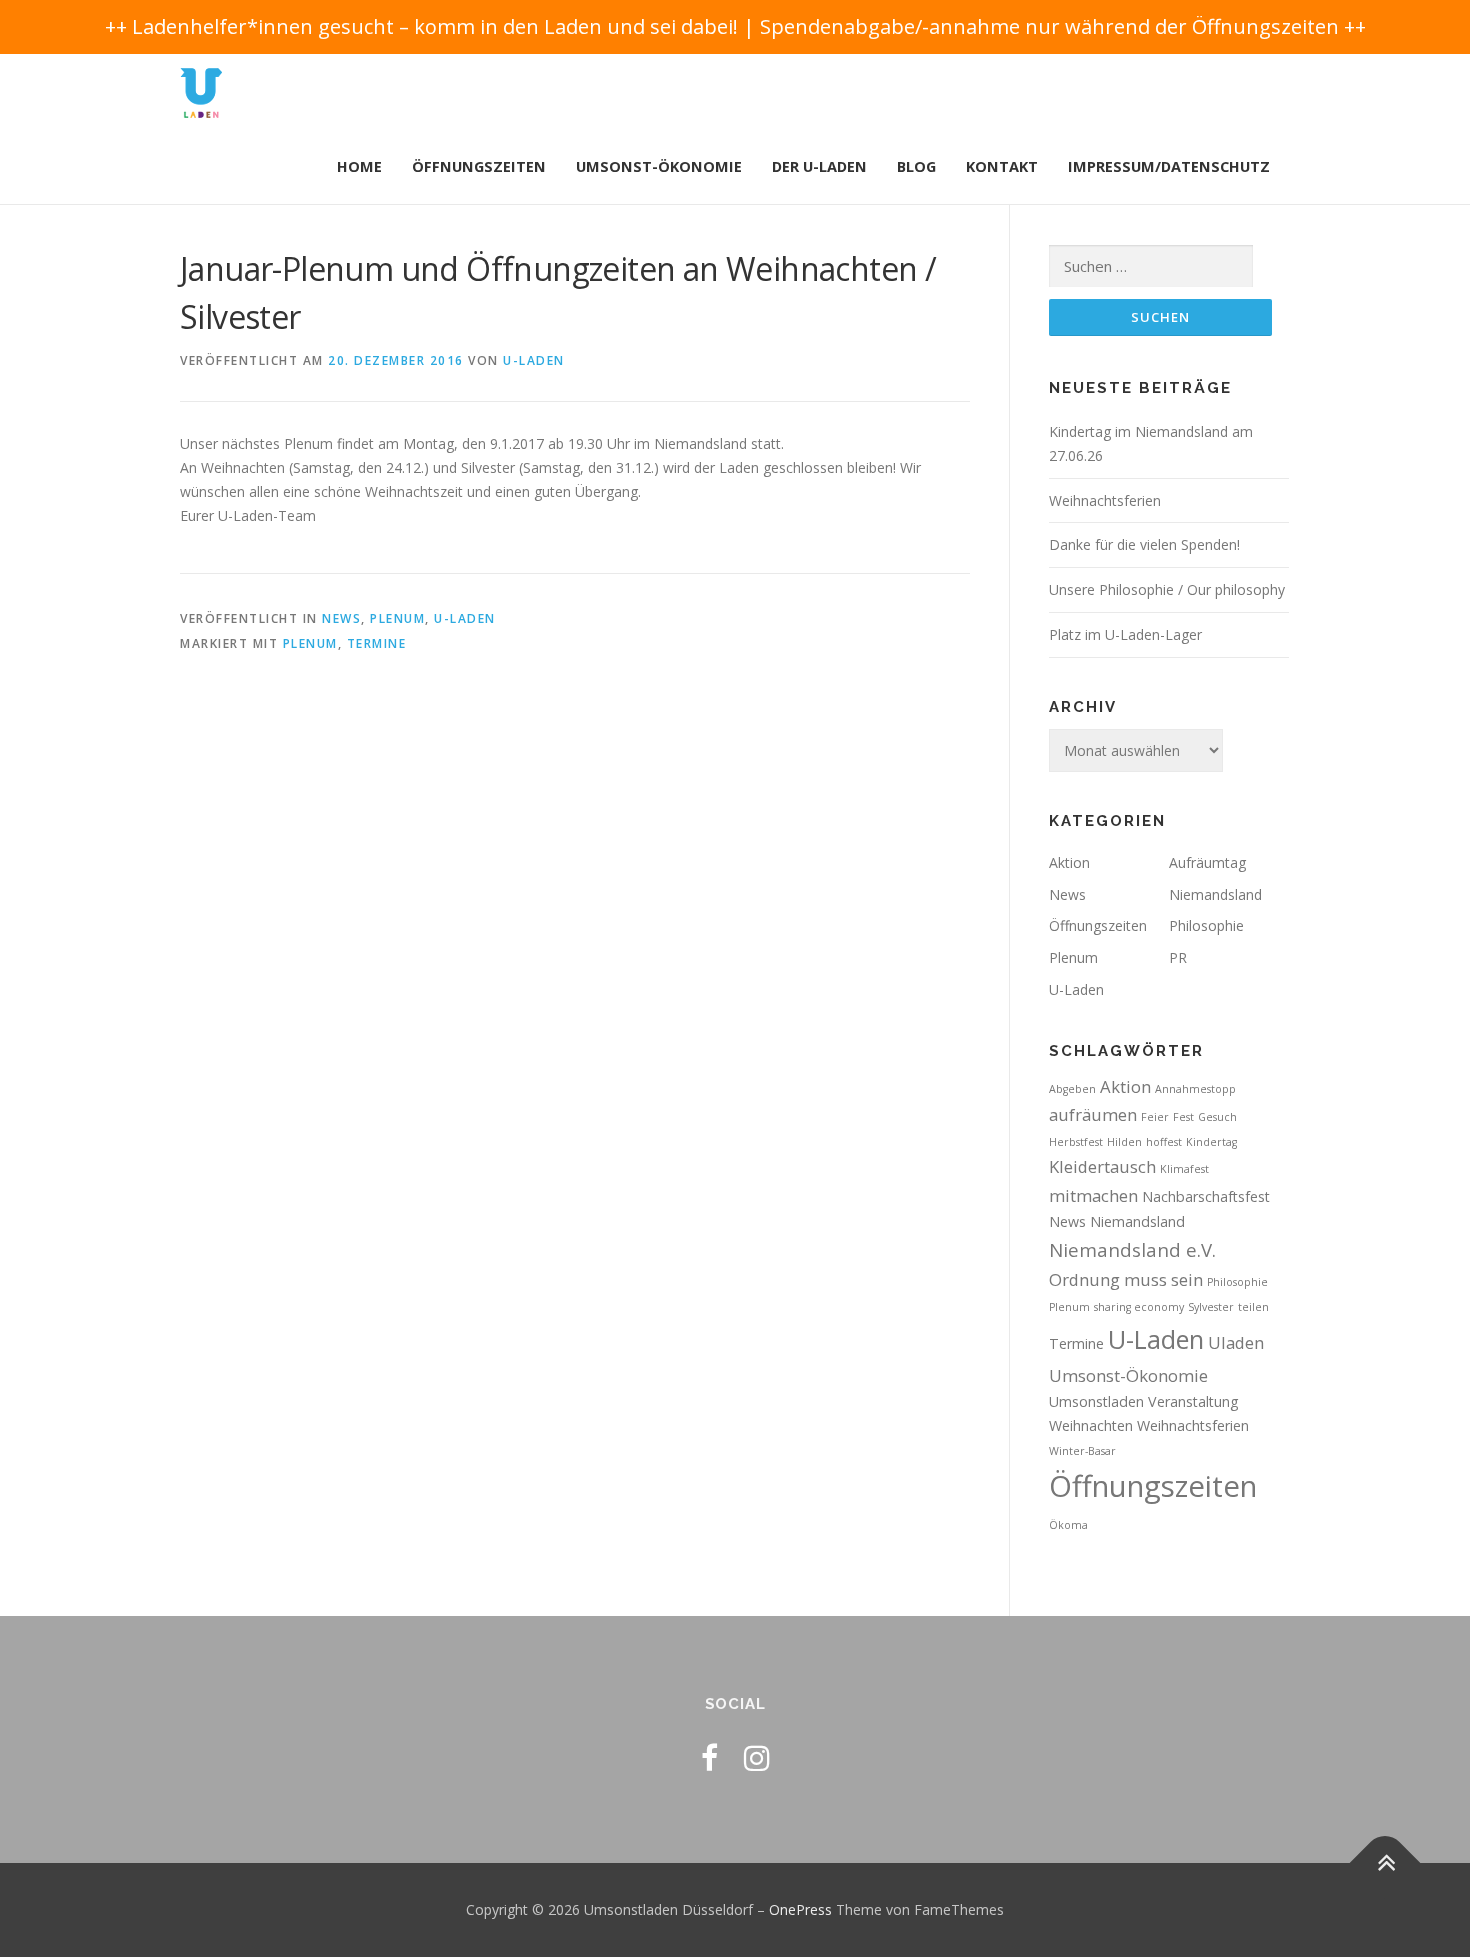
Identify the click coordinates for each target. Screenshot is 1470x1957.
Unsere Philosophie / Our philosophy (1167, 589)
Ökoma (1068, 1525)
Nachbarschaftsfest (1206, 1196)
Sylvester (1211, 1307)
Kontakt (1002, 166)
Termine (377, 643)
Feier (1155, 1117)
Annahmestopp (1195, 1089)
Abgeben (1072, 1089)
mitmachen (1093, 1195)
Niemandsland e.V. (1132, 1249)
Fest (1183, 1117)
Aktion (1069, 862)
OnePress (800, 1909)
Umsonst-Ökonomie (659, 166)
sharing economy (1139, 1307)
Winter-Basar (1082, 1451)
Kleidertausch (1102, 1166)
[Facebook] (709, 1757)
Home (359, 166)
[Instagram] (757, 1757)
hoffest (1164, 1142)
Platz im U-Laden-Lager (1125, 634)
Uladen (1236, 1342)
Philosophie (1206, 925)
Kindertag (1211, 1142)
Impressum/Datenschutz (1169, 166)
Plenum (397, 618)
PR (1178, 957)
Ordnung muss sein (1126, 1279)
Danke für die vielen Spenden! (1144, 544)
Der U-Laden (819, 166)
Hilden (1124, 1142)
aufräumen (1093, 1114)
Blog (916, 166)
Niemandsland (1215, 894)
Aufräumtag (1207, 862)
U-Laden (534, 360)
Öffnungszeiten (479, 166)
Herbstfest (1076, 1142)
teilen (1253, 1307)
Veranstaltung (1193, 1401)
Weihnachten (1091, 1425)
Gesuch (1217, 1117)
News (341, 618)
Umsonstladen (1096, 1401)
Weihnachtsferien (1105, 500)
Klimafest (1184, 1169)
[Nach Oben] (1385, 1863)
